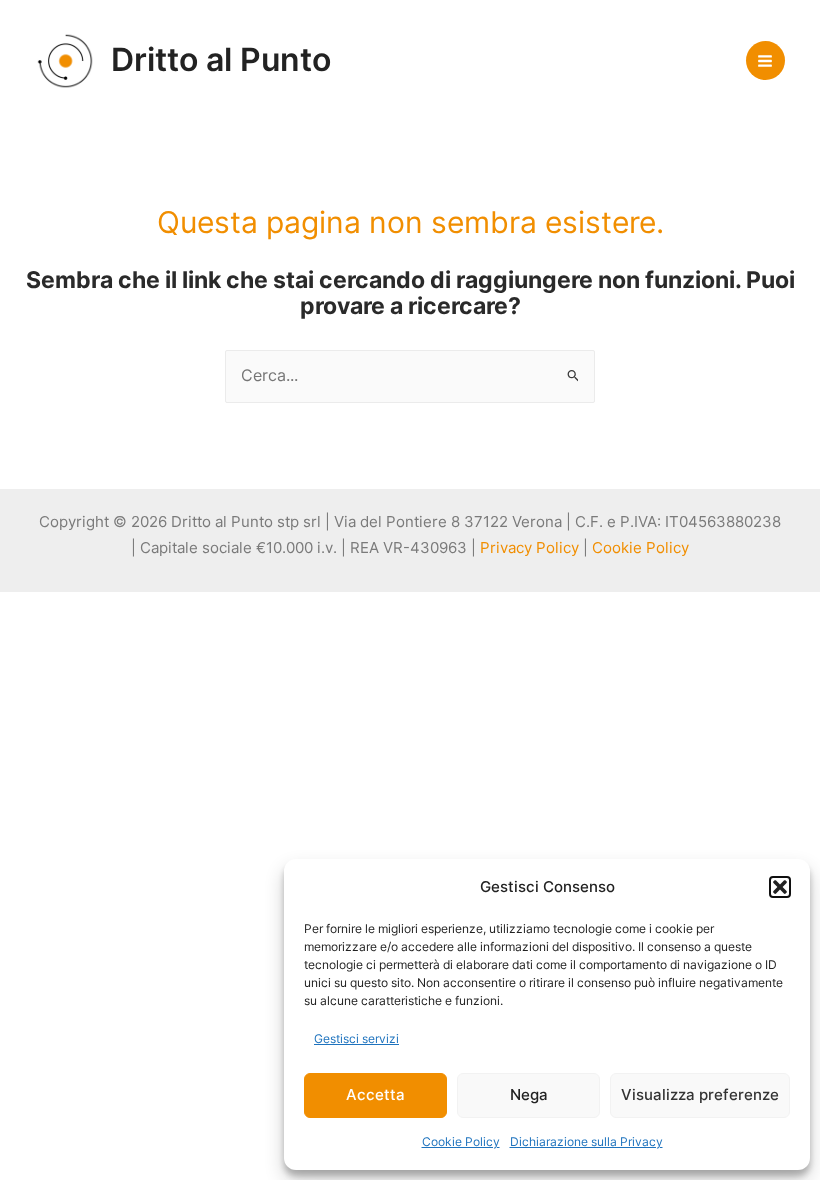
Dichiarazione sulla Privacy (586, 1141)
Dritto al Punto (221, 59)
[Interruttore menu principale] (765, 60)
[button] (780, 887)
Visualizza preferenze (700, 1094)
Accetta (375, 1094)
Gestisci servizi (356, 1038)
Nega (529, 1094)
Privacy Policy (529, 548)
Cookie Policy (461, 1141)
